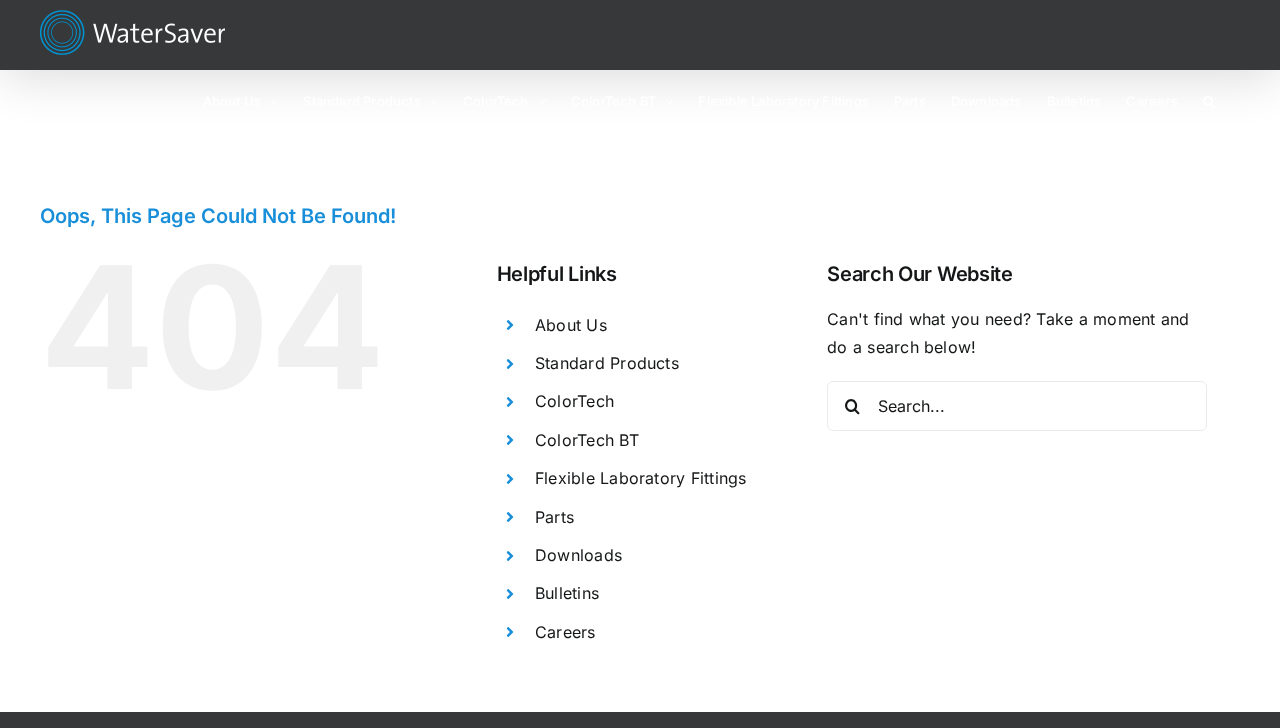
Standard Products (607, 363)
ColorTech (574, 401)
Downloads (578, 555)
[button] (1209, 100)
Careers (565, 632)
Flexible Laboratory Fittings (641, 478)
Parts (554, 517)
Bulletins (567, 593)
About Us (571, 325)
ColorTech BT (587, 440)
